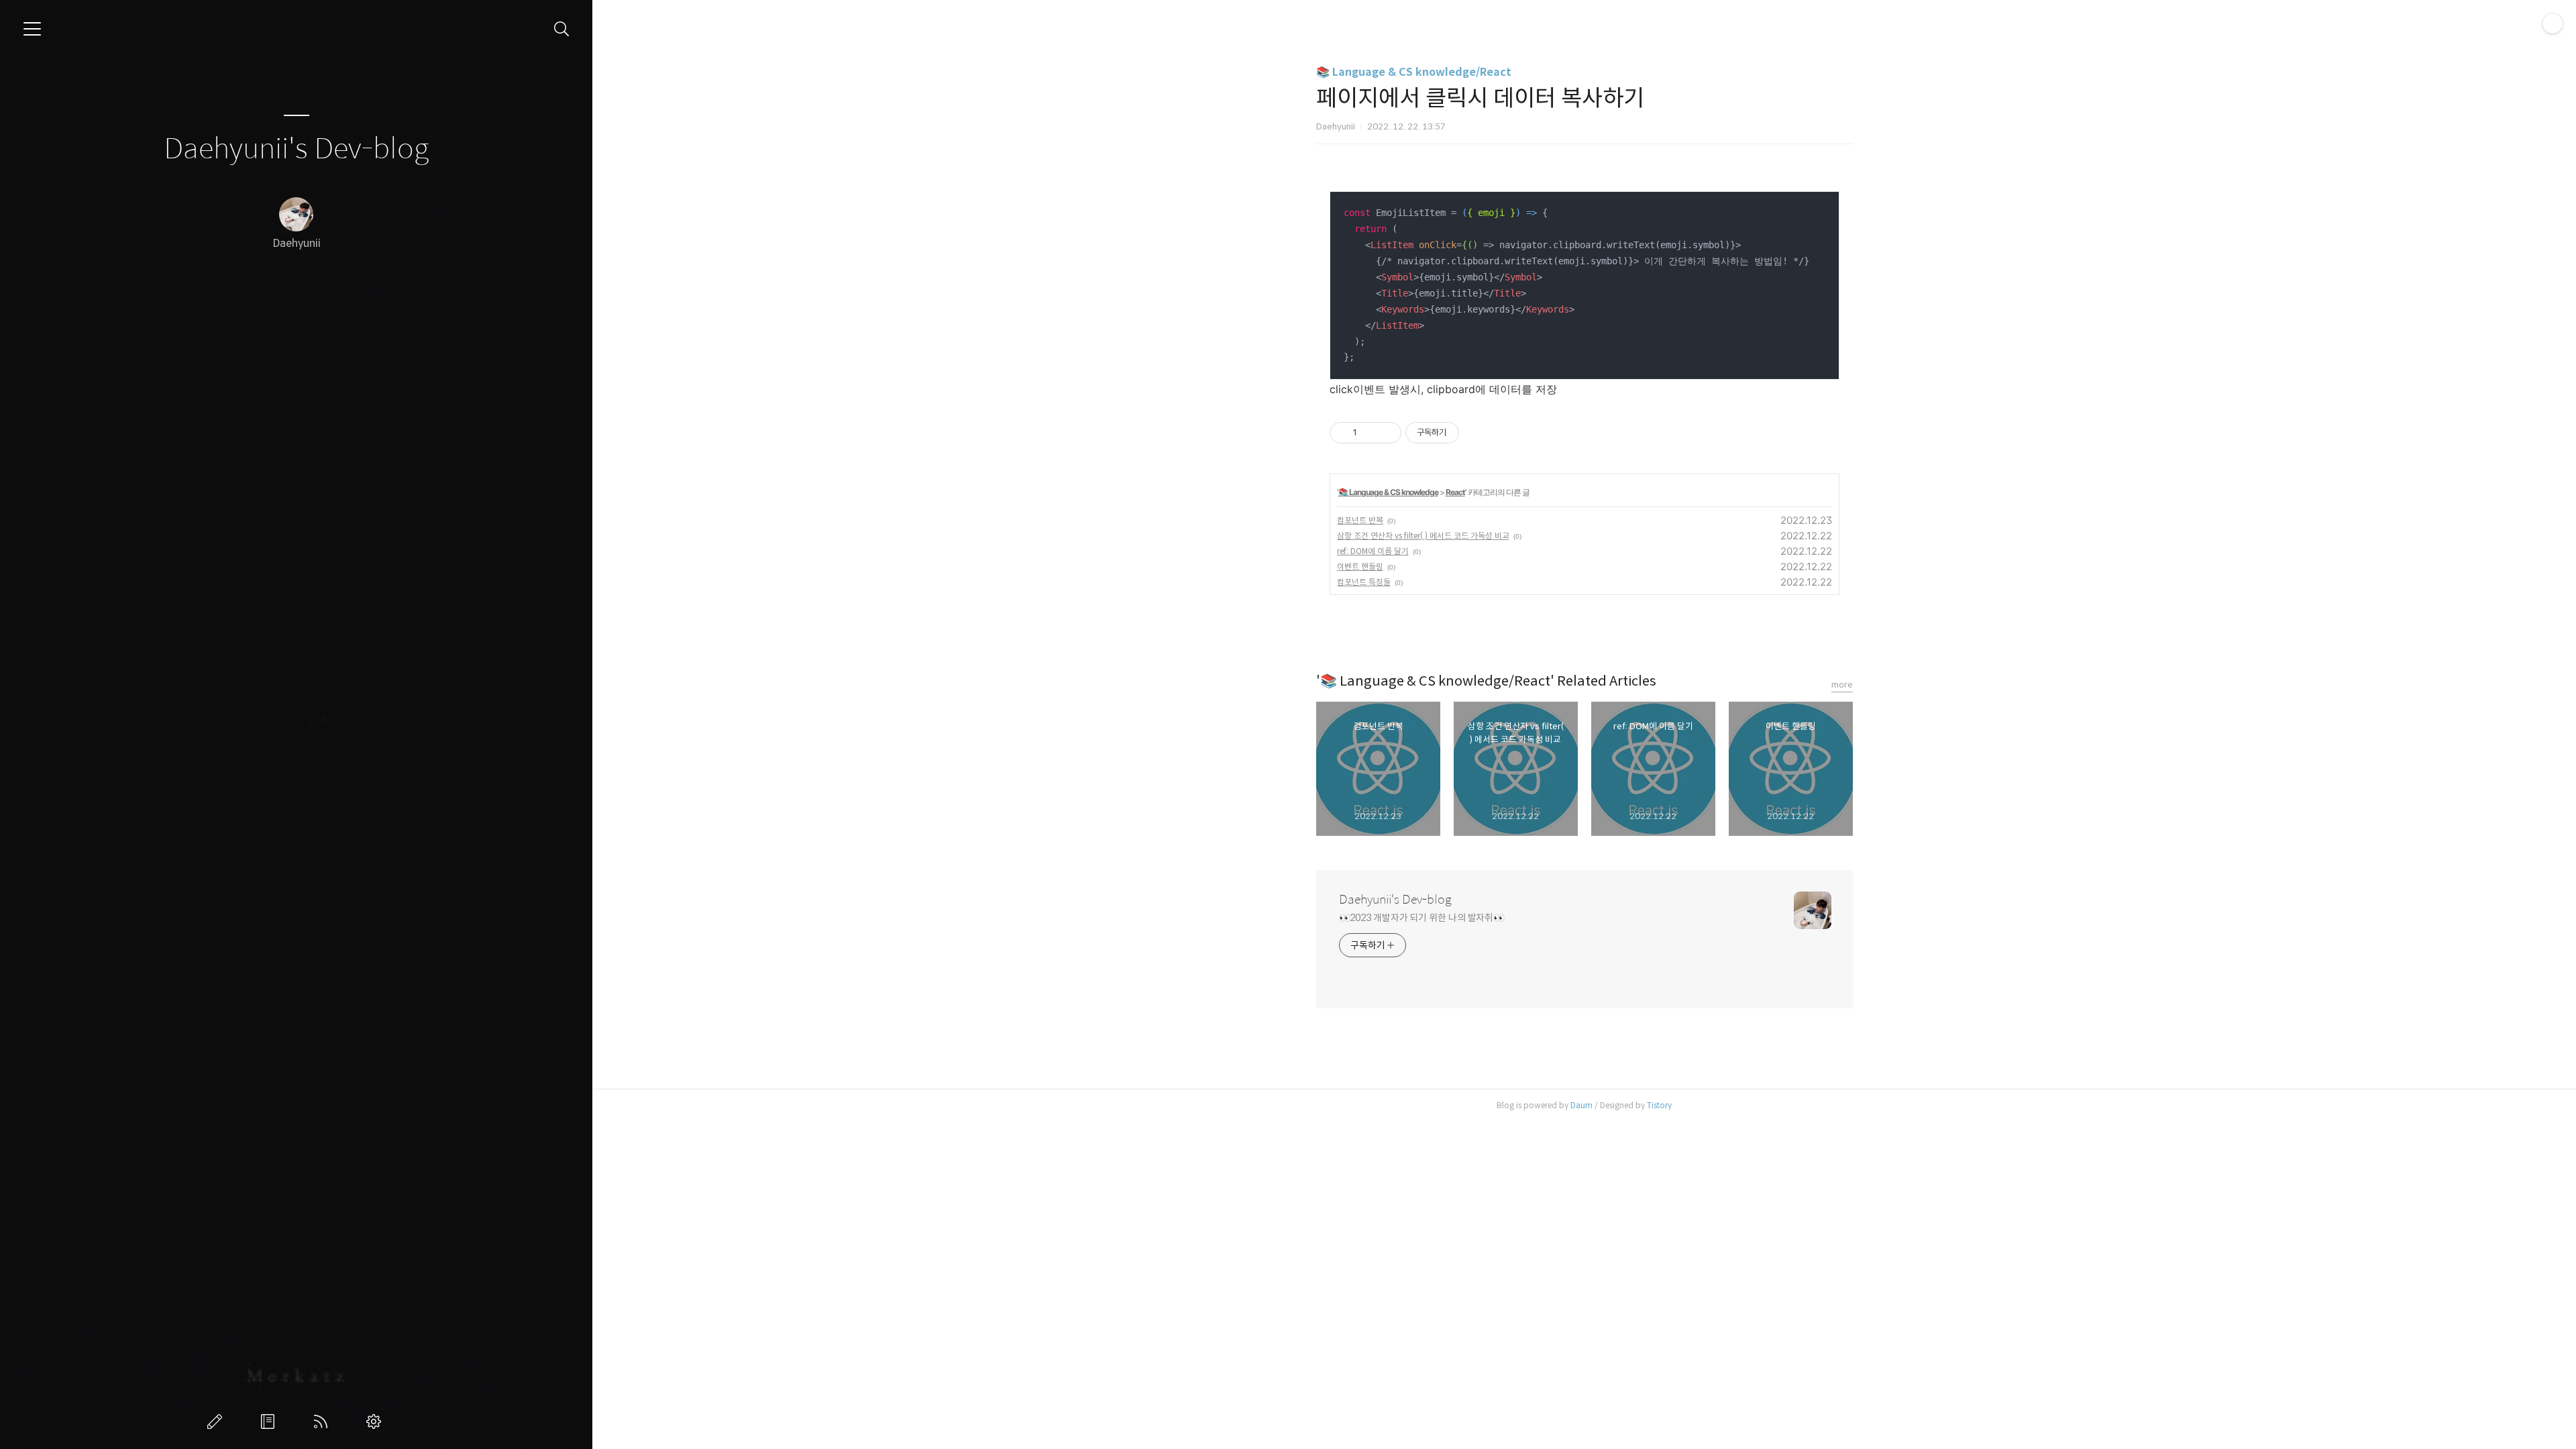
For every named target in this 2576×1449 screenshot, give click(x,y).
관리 (376, 1421)
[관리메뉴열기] (2553, 23)
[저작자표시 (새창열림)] (1465, 433)
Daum (1581, 1105)
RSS (323, 1421)
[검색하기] (562, 29)
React (1455, 492)
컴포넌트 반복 (1360, 520)
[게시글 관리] (1386, 433)
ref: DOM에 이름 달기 (1373, 551)
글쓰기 (217, 1421)
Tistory (1659, 1105)
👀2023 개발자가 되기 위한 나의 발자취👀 (1422, 918)
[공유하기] (1370, 433)
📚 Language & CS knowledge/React (1414, 72)
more (1842, 685)
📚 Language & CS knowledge (1388, 492)
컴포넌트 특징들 (1364, 582)
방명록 (270, 1421)
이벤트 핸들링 (1360, 567)
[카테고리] (32, 29)
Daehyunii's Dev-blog (296, 149)
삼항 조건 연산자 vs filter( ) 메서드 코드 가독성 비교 (1423, 536)
